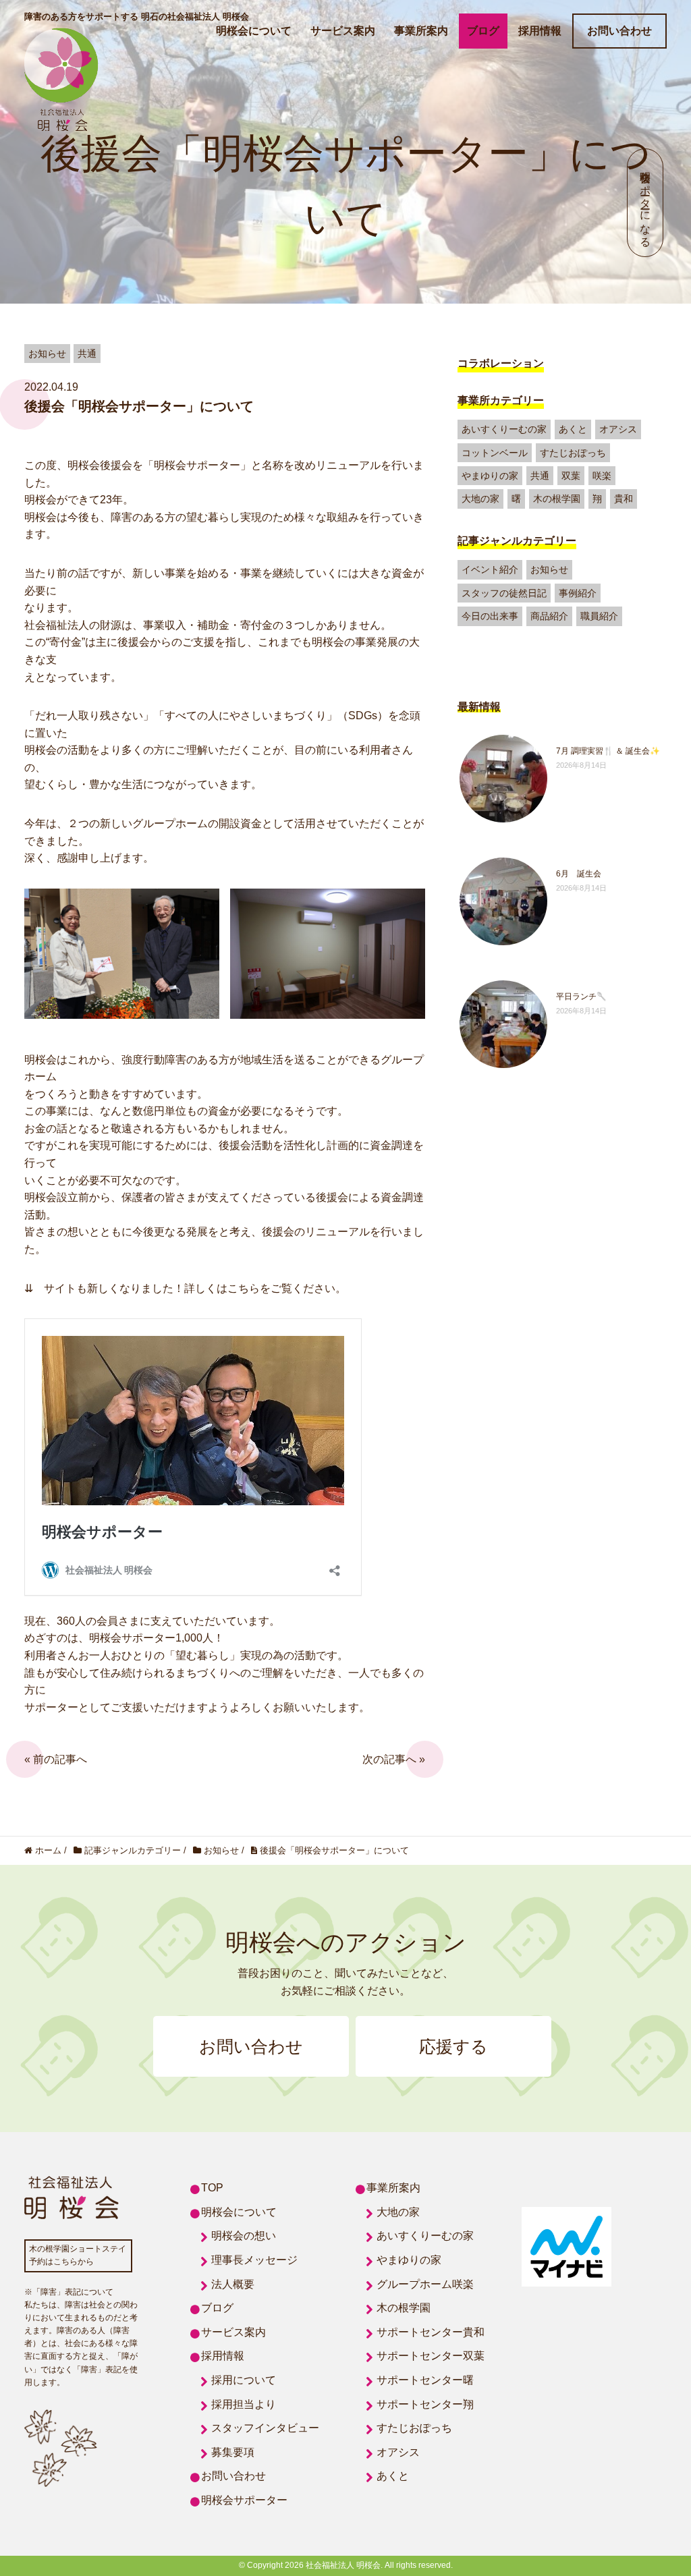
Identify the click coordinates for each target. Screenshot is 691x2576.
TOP (212, 2188)
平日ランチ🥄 (581, 997)
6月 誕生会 (579, 874)
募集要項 (233, 2452)
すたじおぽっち (573, 453)
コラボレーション (501, 363)
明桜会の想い (244, 2236)
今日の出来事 (490, 616)
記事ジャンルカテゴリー (517, 541)
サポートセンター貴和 (431, 2332)
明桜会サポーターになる (645, 203)
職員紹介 (599, 616)
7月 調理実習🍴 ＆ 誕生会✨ (608, 751)
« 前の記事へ (56, 1759)
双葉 (571, 476)
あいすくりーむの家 (504, 429)
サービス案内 (343, 31)
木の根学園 (557, 499)
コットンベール (495, 453)
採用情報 (540, 31)
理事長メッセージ (254, 2260)
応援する (453, 2046)
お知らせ (549, 569)
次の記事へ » (394, 1759)
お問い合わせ (619, 31)
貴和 (624, 499)
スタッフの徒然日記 (504, 593)
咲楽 (602, 476)
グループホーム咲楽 (425, 2284)
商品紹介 (549, 616)
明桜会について (254, 31)
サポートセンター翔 (425, 2404)
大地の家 (480, 499)
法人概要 (233, 2284)
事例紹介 (578, 593)
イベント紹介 (490, 569)
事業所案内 (421, 31)
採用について (244, 2380)
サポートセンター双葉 (431, 2356)
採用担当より (244, 2404)
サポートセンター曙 (425, 2380)
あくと (573, 429)
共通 (540, 476)
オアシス (618, 429)
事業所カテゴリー (501, 400)
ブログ (483, 31)
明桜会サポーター (244, 2500)
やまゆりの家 (490, 476)
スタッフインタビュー (265, 2428)
